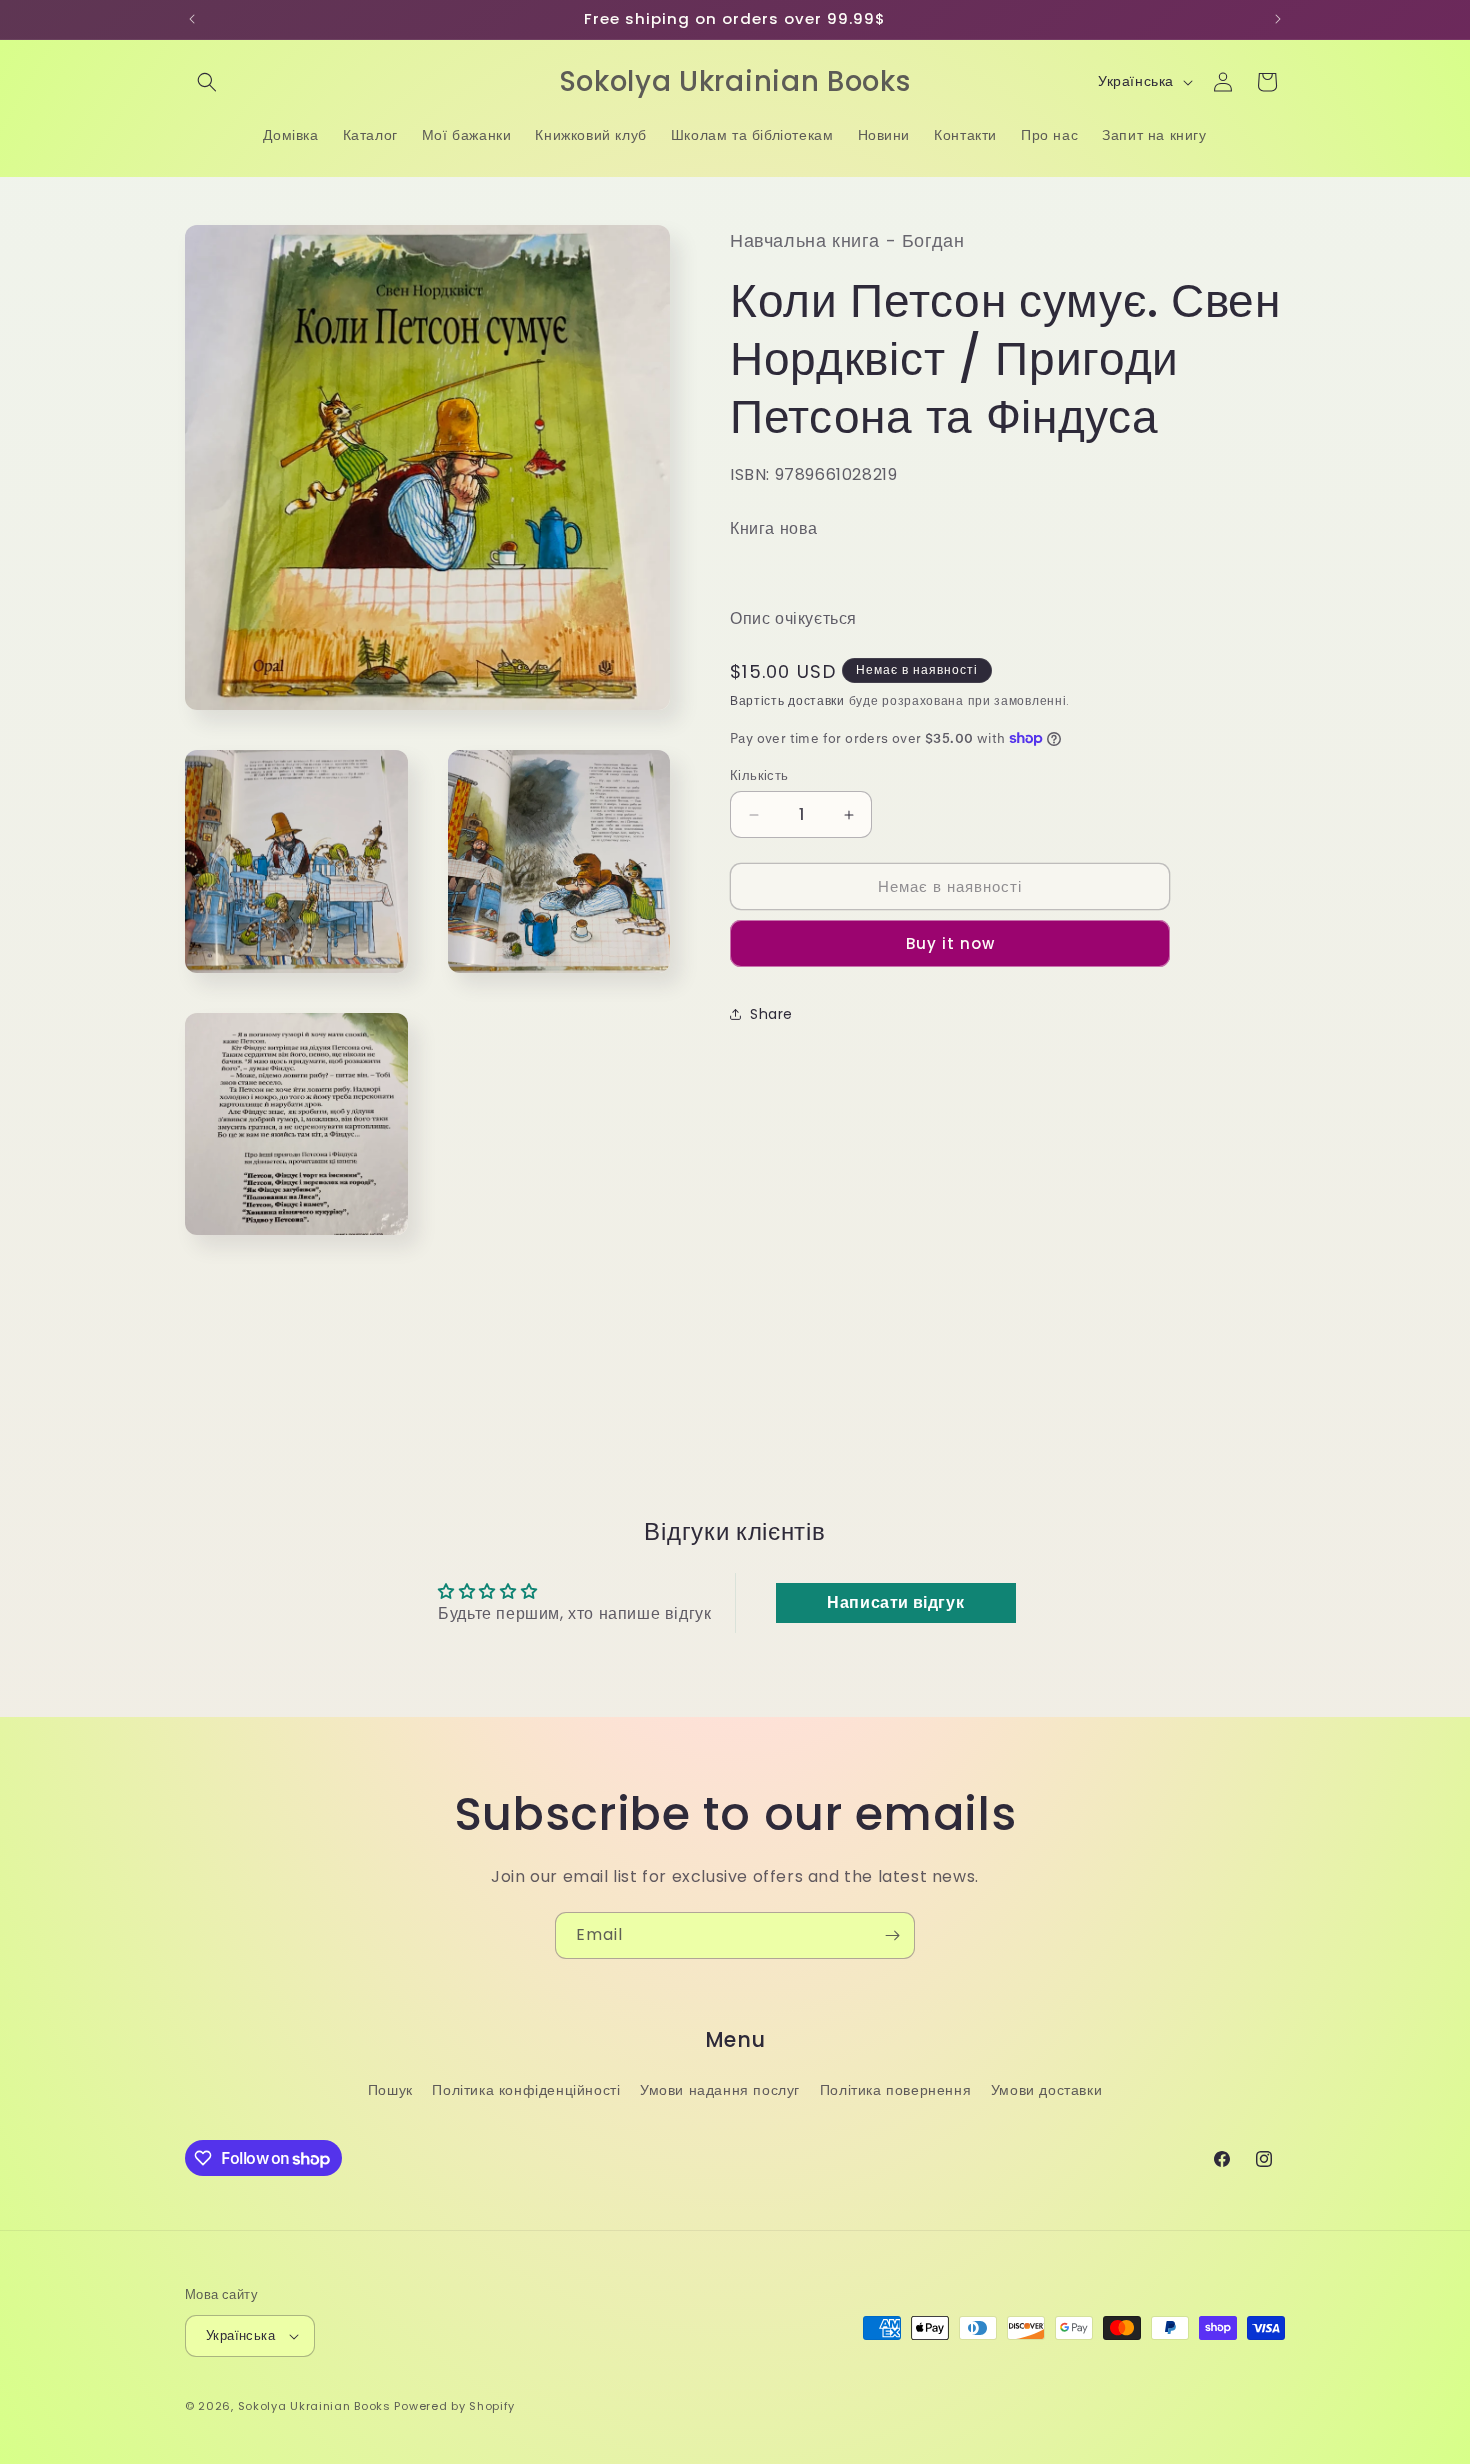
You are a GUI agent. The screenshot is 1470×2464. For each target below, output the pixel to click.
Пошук (390, 2090)
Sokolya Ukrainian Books (314, 2406)
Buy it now (950, 943)
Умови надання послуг (720, 2090)
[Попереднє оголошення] (192, 19)
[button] (207, 82)
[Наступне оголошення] (1278, 19)
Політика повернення (895, 2090)
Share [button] (771, 1014)
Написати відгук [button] (895, 1602)
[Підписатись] (892, 1935)
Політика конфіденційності (526, 2090)
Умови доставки (1046, 2090)
